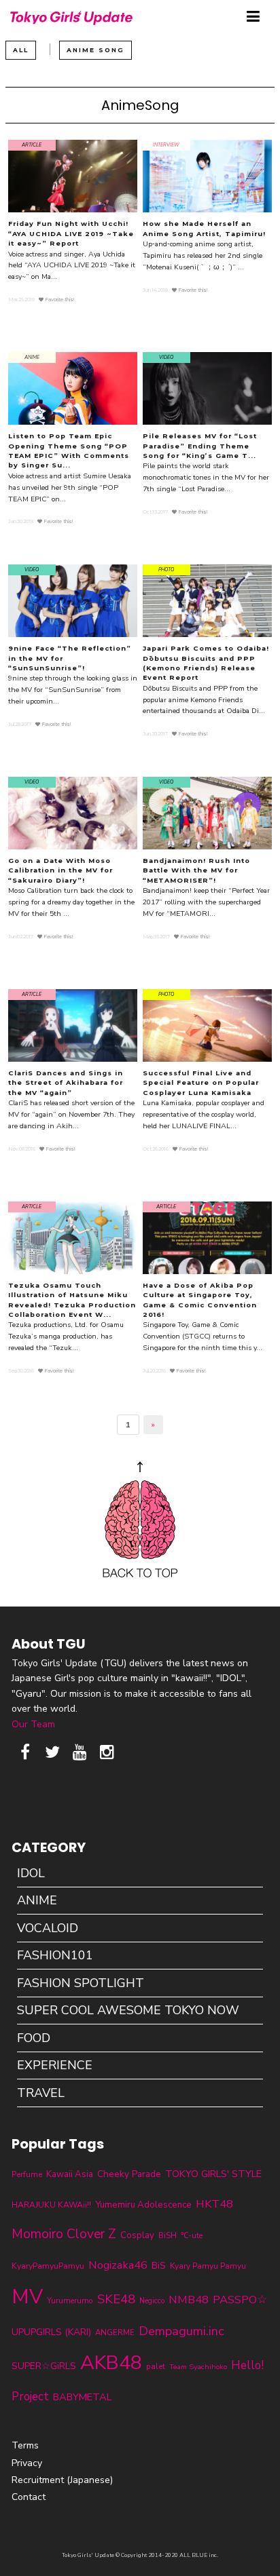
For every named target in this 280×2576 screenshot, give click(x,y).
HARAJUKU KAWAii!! (51, 2205)
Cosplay (137, 2235)
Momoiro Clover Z (64, 2234)
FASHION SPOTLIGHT (81, 1983)
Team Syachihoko (198, 2367)
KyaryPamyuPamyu (48, 2266)
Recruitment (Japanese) (62, 2480)
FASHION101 (55, 1955)
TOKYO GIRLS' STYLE (213, 2174)
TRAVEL (41, 2093)
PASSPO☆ (240, 2300)
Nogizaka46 (118, 2265)
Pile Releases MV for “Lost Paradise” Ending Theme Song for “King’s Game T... (200, 446)
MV (27, 2296)
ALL (21, 50)
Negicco (152, 2301)
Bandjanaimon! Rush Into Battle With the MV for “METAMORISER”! (196, 870)
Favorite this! (59, 300)
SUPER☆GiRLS (44, 2366)
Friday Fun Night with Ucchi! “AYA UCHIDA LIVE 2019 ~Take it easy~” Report (71, 233)
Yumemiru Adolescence (143, 2205)
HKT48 (214, 2204)
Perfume (27, 2174)
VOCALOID (48, 1928)
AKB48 (111, 2363)
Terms (25, 2445)
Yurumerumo (70, 2301)
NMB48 (189, 2300)
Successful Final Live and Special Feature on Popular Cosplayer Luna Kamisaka (201, 1083)
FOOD (34, 2038)
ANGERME (115, 2332)
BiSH (168, 2235)
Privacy (27, 2463)
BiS (159, 2266)
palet (156, 2366)
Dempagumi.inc (181, 2331)
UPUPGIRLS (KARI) (51, 2332)
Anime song (95, 50)
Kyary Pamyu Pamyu (208, 2266)
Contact (29, 2497)
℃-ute (192, 2235)
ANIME (37, 1900)
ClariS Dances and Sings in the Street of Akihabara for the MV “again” (66, 1083)
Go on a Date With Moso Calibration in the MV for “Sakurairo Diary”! (60, 870)
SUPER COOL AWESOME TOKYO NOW (128, 2010)
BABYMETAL (82, 2397)
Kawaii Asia (70, 2174)
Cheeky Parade (129, 2174)
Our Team (33, 1724)
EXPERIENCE (55, 2065)
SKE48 (116, 2299)
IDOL (31, 1873)
